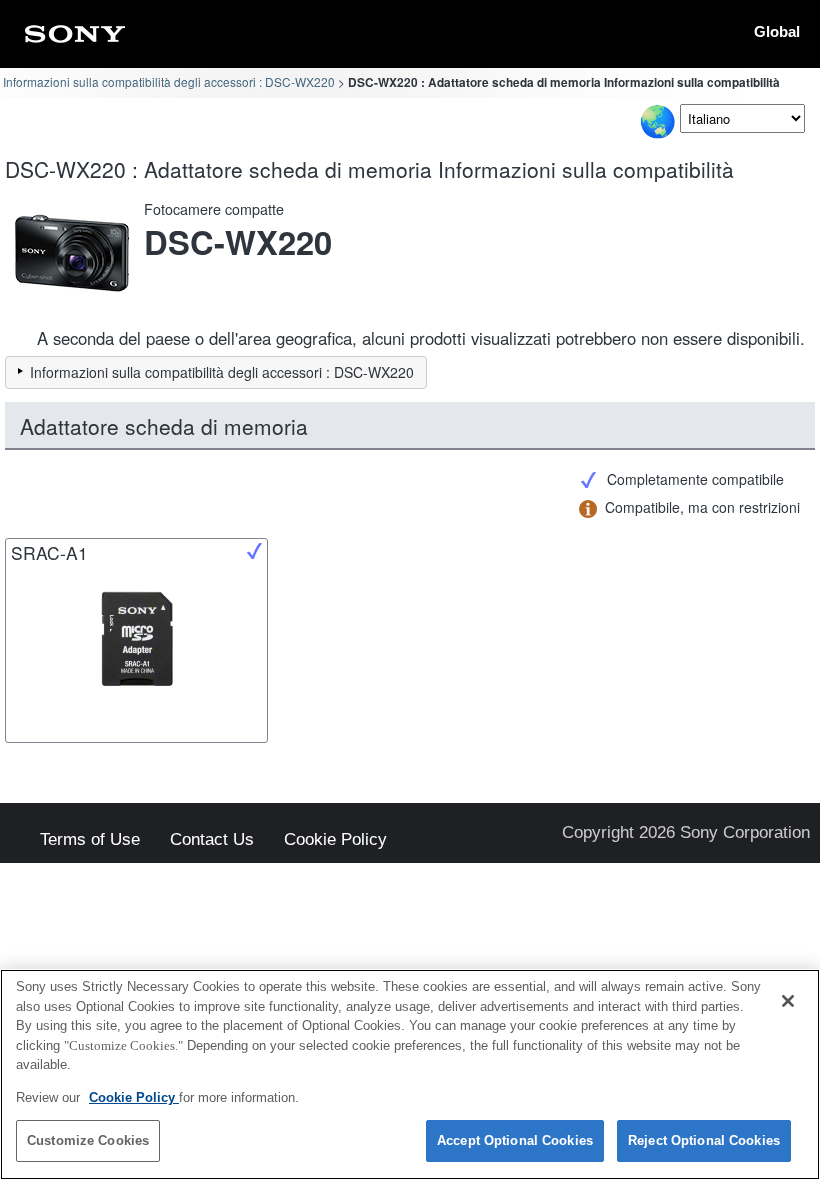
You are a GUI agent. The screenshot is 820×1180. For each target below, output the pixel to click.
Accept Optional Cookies (515, 1140)
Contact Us (212, 840)
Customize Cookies (88, 1140)
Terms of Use (90, 840)
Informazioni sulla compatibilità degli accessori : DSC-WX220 (169, 81)
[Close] (788, 1001)
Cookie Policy (335, 840)
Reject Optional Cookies (704, 1140)
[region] (410, 1074)
